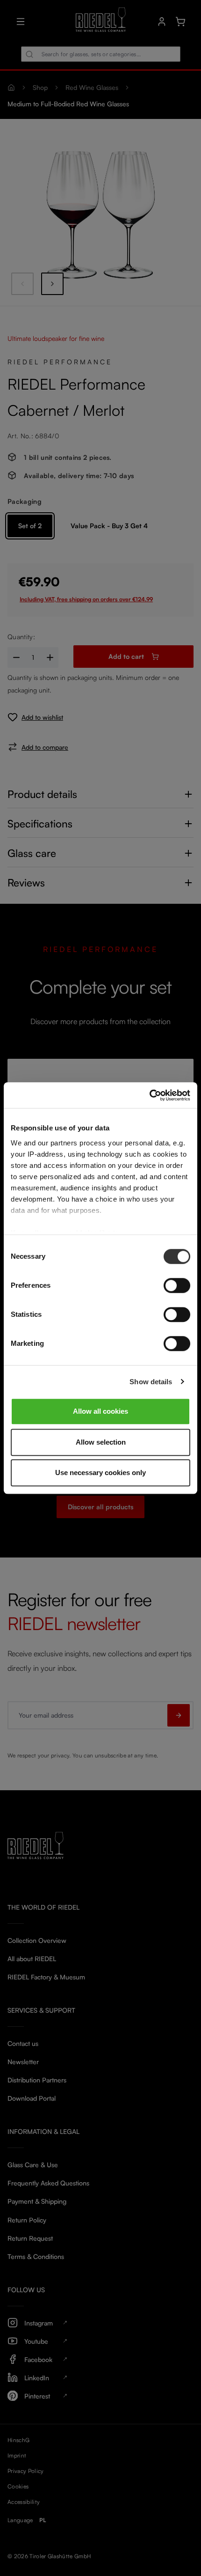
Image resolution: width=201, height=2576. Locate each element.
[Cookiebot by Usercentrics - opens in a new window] (149, 1095)
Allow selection (101, 1442)
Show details (151, 1382)
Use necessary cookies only (100, 1473)
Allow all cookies (100, 1411)
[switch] (177, 1285)
